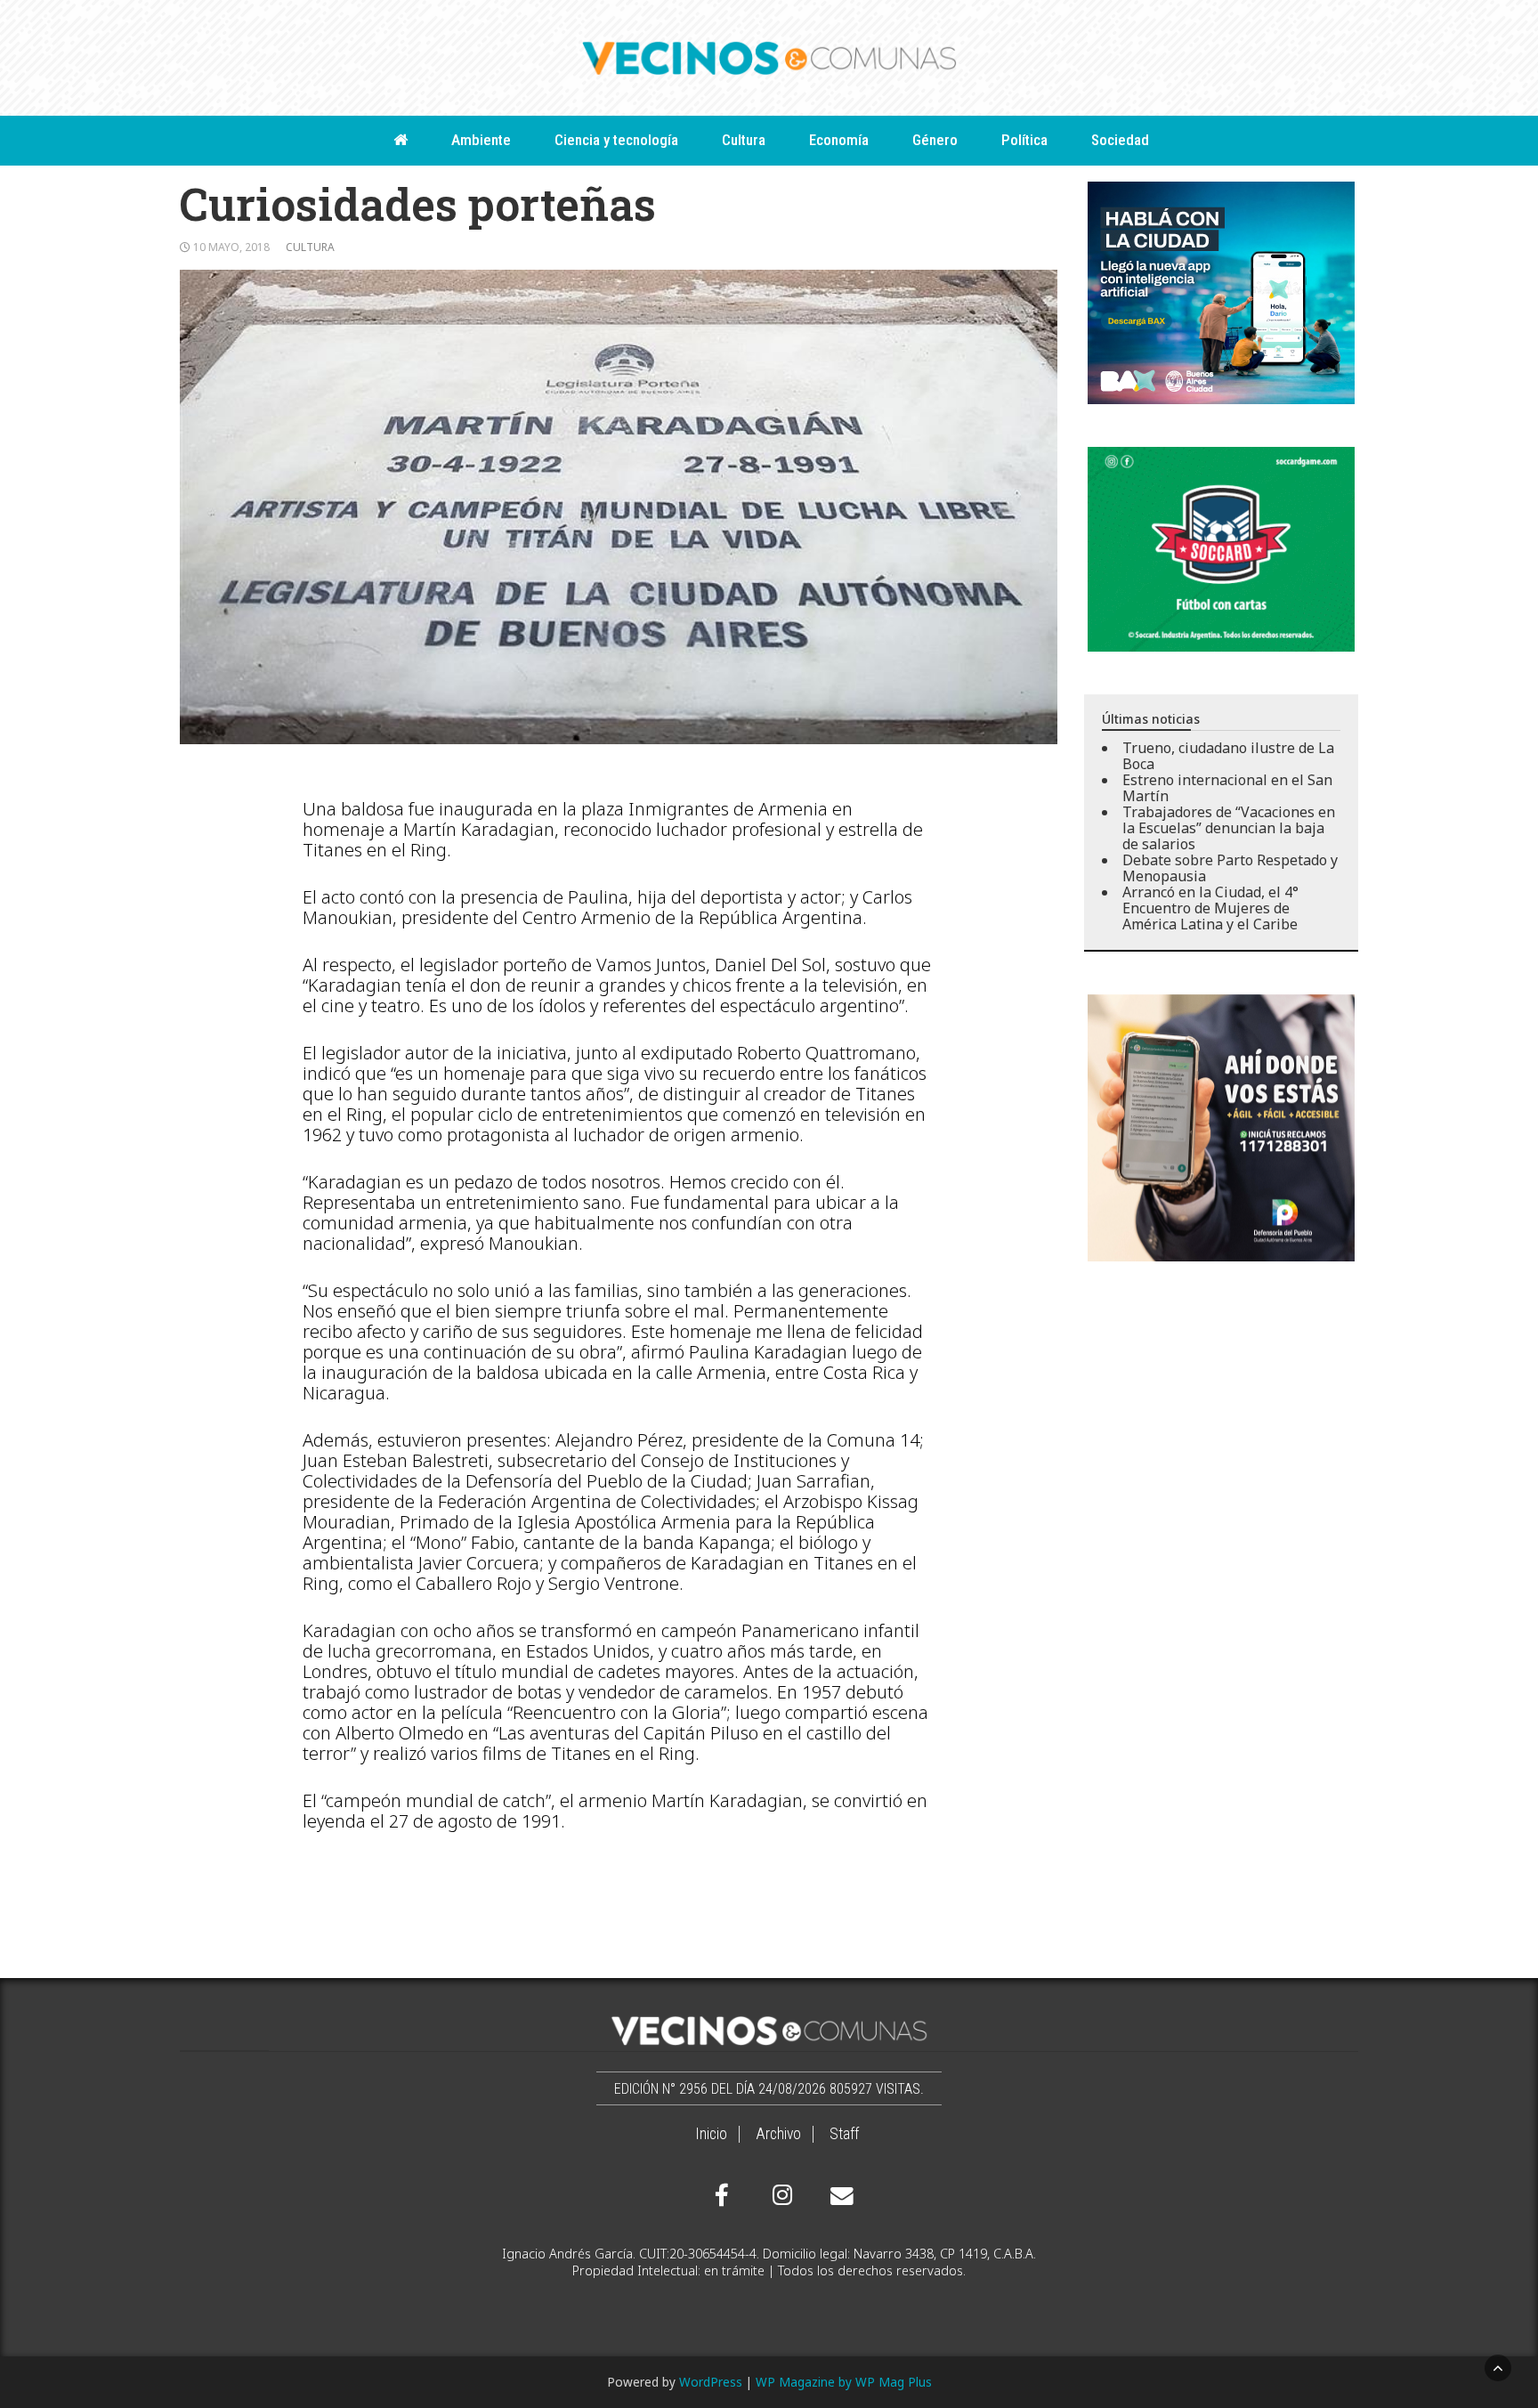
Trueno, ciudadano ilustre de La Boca (1228, 756)
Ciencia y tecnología (616, 140)
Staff (844, 2134)
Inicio (711, 2134)
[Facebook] (722, 2195)
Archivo (778, 2134)
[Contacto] (838, 2196)
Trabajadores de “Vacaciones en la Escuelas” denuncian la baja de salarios (1229, 828)
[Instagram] (780, 2195)
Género (935, 140)
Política (1024, 140)
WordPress (711, 2382)
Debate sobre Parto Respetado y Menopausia (1230, 868)
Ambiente (481, 140)
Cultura (744, 140)
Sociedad (1120, 140)
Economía (839, 140)
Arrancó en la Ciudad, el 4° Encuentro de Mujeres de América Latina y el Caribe (1210, 908)
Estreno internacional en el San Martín (1227, 788)
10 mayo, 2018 (231, 247)
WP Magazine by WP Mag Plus (844, 2382)
